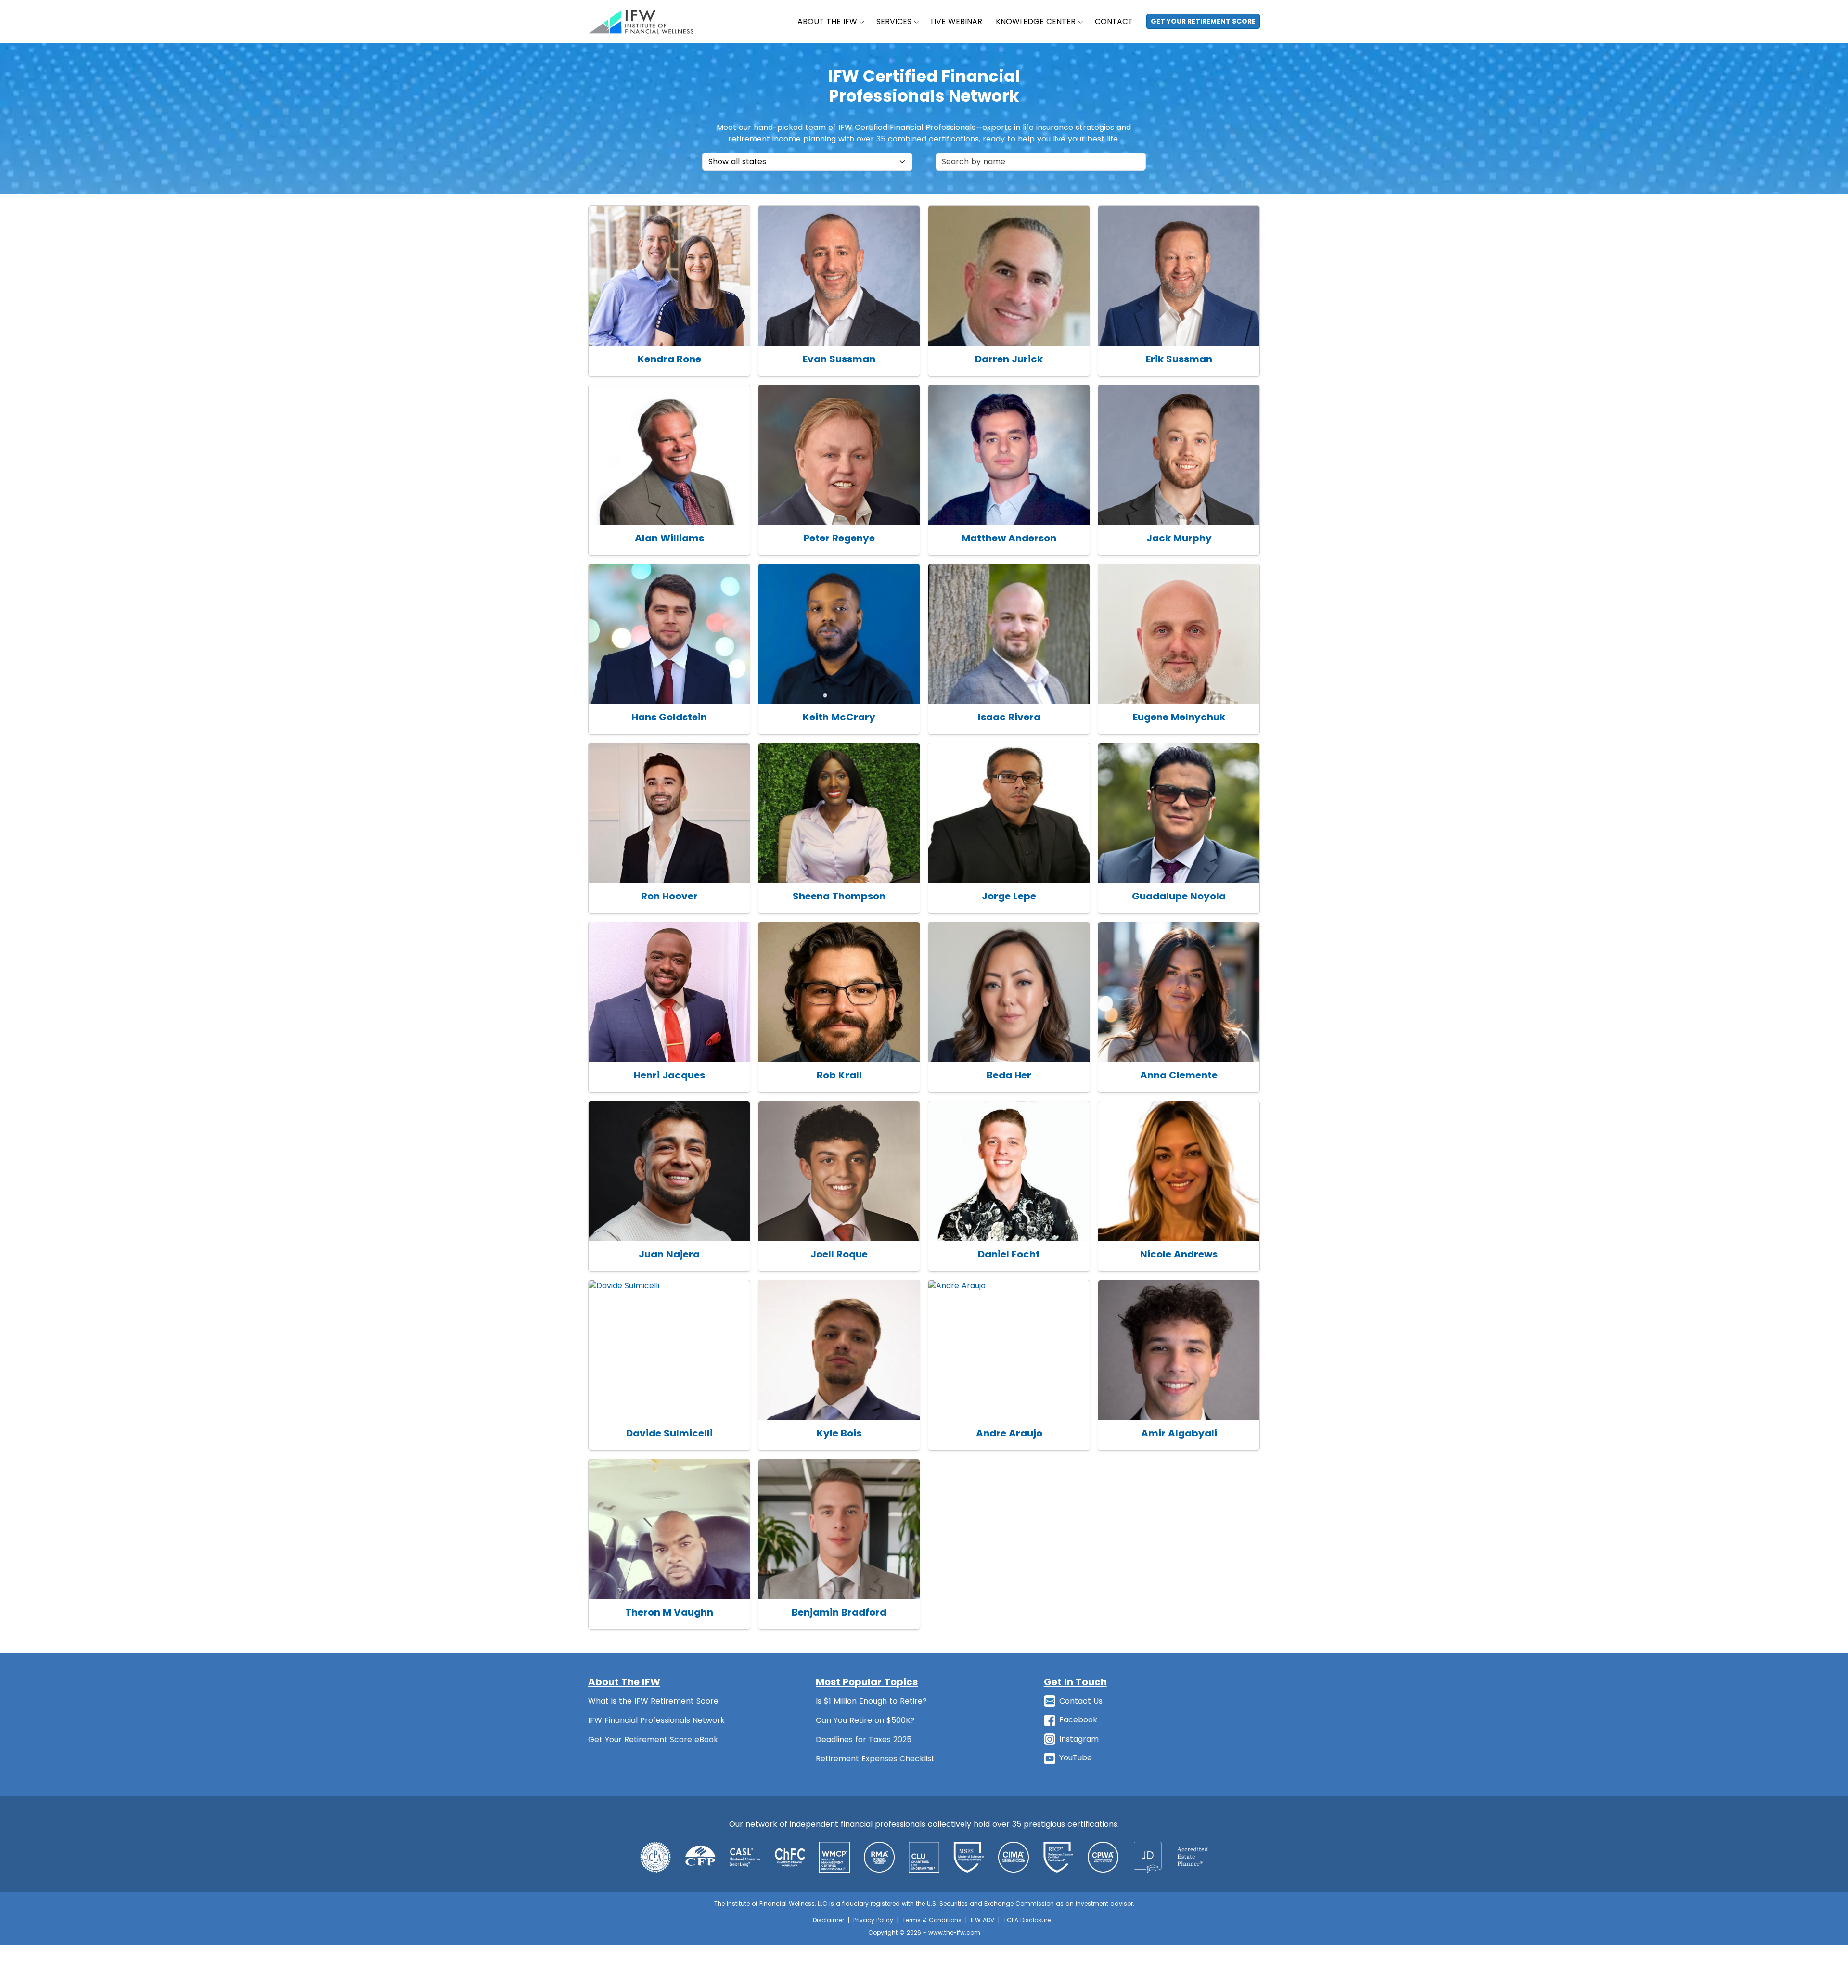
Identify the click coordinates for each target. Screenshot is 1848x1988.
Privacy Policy (873, 1920)
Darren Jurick (1009, 359)
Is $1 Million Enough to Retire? (871, 1701)
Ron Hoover (669, 896)
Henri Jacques (669, 1075)
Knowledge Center (1036, 21)
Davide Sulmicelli (669, 1433)
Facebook (1078, 1720)
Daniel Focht (1009, 1254)
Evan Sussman (839, 359)
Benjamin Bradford (839, 1612)
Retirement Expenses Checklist (875, 1759)
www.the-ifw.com (954, 1932)
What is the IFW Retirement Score (653, 1701)
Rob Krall (839, 1075)
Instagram (1079, 1739)
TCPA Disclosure (1027, 1920)
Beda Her (1009, 1075)
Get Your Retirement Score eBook (653, 1739)
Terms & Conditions (932, 1920)
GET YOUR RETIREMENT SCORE (1203, 21)
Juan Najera (669, 1254)
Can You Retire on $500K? (865, 1720)
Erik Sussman (1179, 359)
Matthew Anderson (1009, 538)
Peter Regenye (839, 538)
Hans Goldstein (669, 717)
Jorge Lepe (1009, 896)
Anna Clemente (1179, 1075)
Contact (1114, 21)
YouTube (1076, 1758)
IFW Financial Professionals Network (656, 1720)
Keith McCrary (839, 717)
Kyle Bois (839, 1433)
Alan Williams (669, 538)
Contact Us (1081, 1701)
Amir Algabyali (1179, 1433)
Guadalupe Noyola (1179, 896)
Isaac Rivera (1009, 717)
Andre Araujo (1009, 1433)
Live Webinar (956, 21)
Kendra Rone (669, 359)
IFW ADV (982, 1920)
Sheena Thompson (839, 896)
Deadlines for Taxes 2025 (864, 1739)
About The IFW (827, 21)
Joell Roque (839, 1254)
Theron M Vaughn (669, 1612)
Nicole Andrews (1179, 1254)
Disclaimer (828, 1920)
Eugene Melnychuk (1179, 717)
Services (894, 21)
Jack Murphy (1179, 538)
